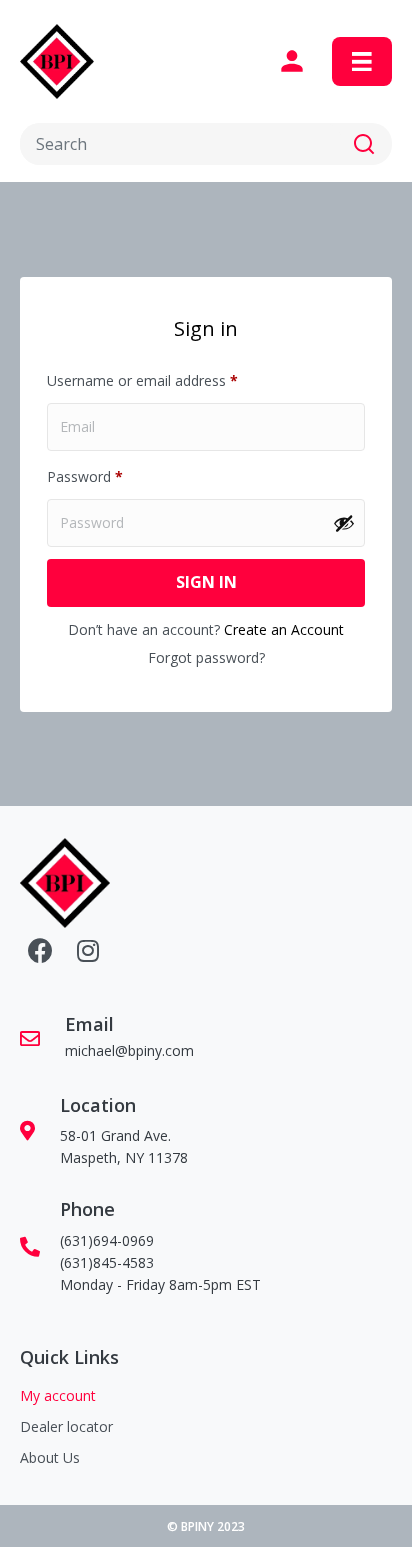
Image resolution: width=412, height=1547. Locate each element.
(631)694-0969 (107, 1240)
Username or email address (170, 380)
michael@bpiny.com (129, 1050)
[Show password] (344, 523)
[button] (364, 144)
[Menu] (362, 62)
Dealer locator (66, 1426)
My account (58, 1395)
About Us (50, 1457)
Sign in (206, 582)
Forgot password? (206, 657)
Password (113, 476)
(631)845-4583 (107, 1262)
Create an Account (284, 629)
